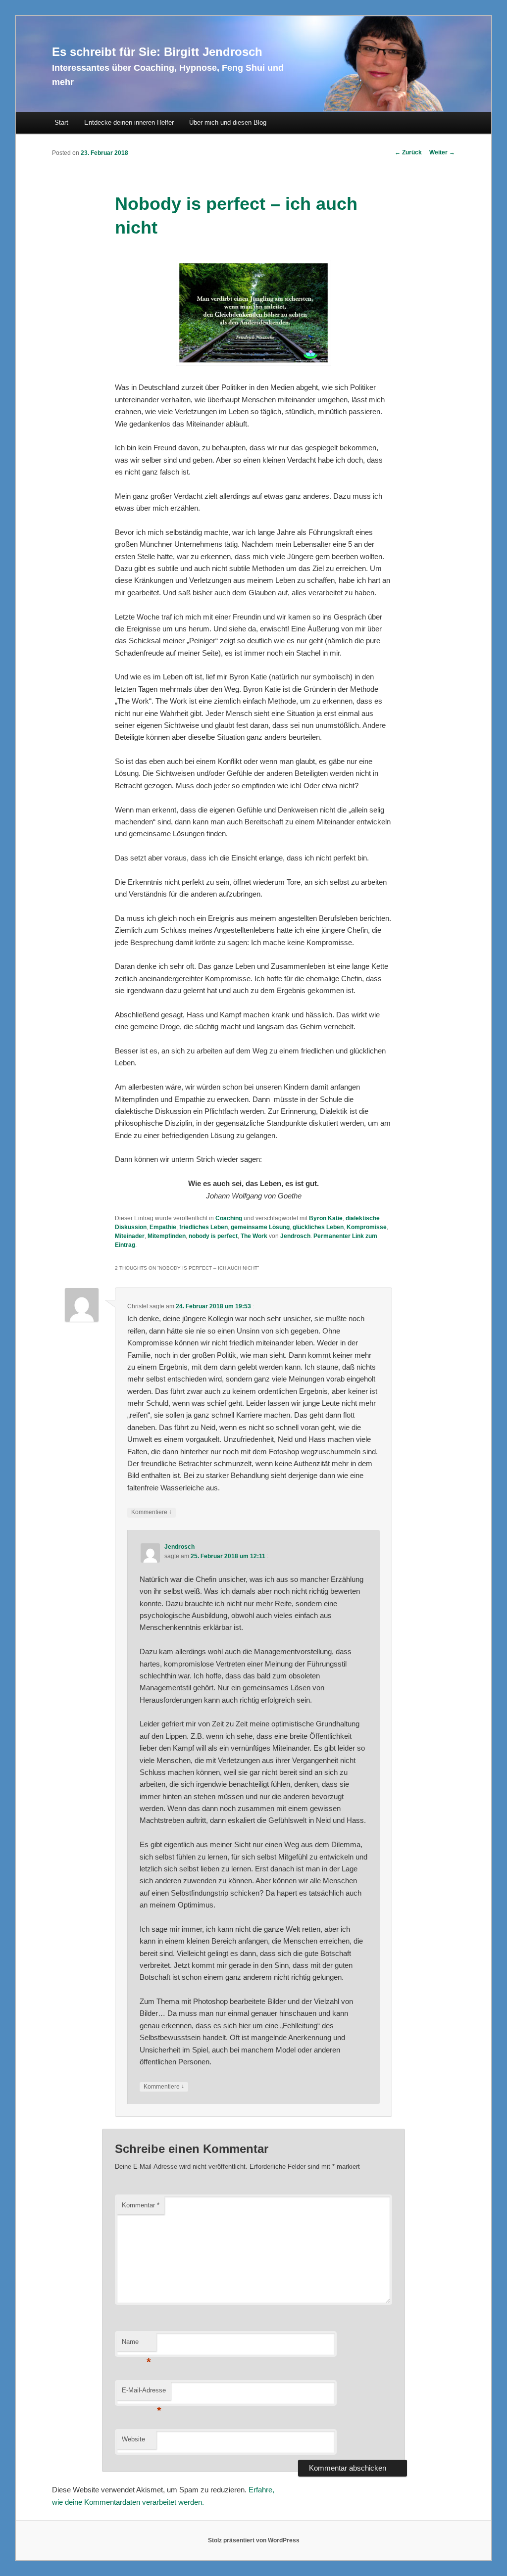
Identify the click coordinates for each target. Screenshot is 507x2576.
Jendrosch (295, 1236)
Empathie (163, 1227)
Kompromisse (367, 1227)
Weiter (442, 152)
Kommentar (141, 2205)
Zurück (408, 152)
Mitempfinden (167, 1236)
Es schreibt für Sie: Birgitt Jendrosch (157, 52)
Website (133, 2439)
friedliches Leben (203, 1227)
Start (61, 122)
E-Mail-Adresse (144, 2393)
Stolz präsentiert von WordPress (254, 2540)
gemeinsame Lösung (260, 1227)
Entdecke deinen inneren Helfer (129, 122)
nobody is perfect (213, 1236)
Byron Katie (326, 1218)
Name (136, 2345)
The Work (254, 1236)
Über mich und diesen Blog (228, 122)
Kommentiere (152, 1512)
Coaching (229, 1218)
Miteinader (130, 1236)
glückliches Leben (318, 1227)
